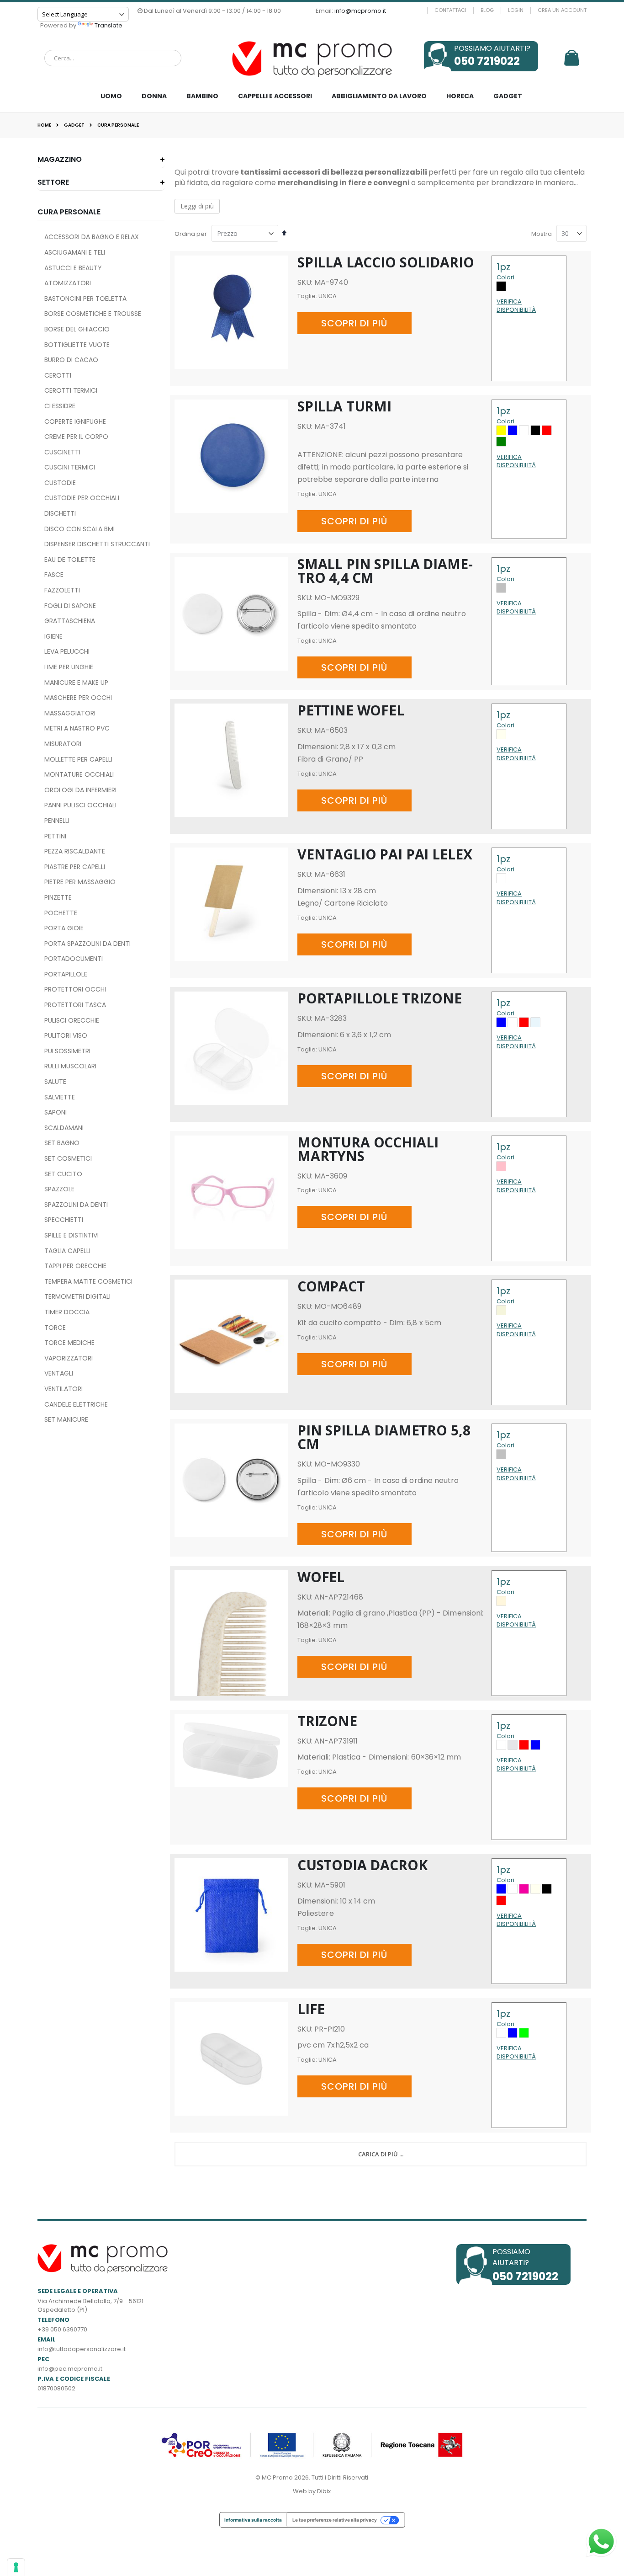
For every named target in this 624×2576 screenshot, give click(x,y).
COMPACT (331, 1286)
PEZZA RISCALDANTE (75, 851)
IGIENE (53, 636)
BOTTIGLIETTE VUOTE (77, 345)
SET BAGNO (62, 1143)
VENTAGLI (59, 1373)
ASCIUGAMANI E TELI (75, 252)
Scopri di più (354, 323)
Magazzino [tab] (60, 159)
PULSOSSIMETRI (67, 1051)
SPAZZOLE (59, 1189)
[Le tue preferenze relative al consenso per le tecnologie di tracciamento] (16, 2567)
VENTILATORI (63, 1389)
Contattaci (450, 10)
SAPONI (56, 1112)
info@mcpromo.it (360, 11)
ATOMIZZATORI (68, 283)
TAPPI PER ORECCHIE (75, 1266)
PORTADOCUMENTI (74, 959)
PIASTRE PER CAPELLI (75, 867)
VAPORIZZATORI (69, 1358)
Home (44, 125)
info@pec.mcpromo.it (70, 2369)
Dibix (324, 2491)
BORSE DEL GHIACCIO (77, 329)
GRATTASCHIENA (70, 621)
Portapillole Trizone (380, 998)
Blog (487, 10)
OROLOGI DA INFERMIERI (80, 790)
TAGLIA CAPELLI (67, 1251)
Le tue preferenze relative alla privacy (335, 2520)
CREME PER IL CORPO (76, 437)
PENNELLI (57, 821)
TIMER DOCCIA (67, 1312)
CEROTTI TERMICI (71, 390)
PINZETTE (58, 897)
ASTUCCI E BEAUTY (73, 268)
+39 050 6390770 (62, 2329)
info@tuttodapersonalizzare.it (82, 2349)
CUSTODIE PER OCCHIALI (82, 498)
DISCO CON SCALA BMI (79, 529)
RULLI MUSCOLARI (70, 1066)
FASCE (54, 575)
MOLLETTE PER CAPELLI (78, 759)
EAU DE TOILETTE (70, 560)
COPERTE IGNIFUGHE (75, 421)
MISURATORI (63, 744)
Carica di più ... (381, 2154)
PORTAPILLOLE (66, 974)
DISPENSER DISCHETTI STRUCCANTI (97, 544)
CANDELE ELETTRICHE (76, 1404)
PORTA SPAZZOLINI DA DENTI (87, 944)
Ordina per (191, 234)
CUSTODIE (60, 483)
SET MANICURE (66, 1419)
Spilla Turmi (344, 406)
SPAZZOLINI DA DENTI (76, 1205)
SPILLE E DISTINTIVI (71, 1235)
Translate (108, 25)
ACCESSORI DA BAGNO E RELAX (92, 237)
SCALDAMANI (64, 1128)
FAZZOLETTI (62, 590)
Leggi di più (197, 206)
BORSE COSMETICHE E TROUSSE (93, 314)
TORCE (55, 1328)
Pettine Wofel (351, 710)
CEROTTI (58, 375)
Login (516, 10)
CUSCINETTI (62, 452)
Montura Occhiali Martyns (368, 1149)
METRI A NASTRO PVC (77, 728)
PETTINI (55, 836)
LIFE (311, 2009)
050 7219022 (487, 61)
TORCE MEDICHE (69, 1343)
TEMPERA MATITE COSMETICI (88, 1281)
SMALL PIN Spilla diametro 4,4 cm (385, 571)
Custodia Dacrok (362, 1865)
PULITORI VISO (66, 1035)
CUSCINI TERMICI (70, 467)
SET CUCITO (63, 1174)
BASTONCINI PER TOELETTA (85, 299)
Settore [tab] (53, 182)
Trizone (327, 1721)
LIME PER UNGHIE (69, 667)
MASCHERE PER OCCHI (78, 698)
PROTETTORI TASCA (75, 1005)
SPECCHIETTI (64, 1220)
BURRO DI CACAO (71, 360)
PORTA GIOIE (64, 928)
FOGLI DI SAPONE (70, 606)
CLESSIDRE (60, 406)
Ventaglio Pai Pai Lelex (385, 854)
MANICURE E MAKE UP (76, 683)
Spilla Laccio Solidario (386, 262)
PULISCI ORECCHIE (72, 1020)
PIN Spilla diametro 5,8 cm (384, 1437)
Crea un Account (562, 10)
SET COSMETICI (68, 1158)
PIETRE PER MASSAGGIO (80, 882)
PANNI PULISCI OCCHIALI (80, 805)
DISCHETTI (60, 513)
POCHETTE (61, 913)
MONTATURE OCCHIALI (79, 774)
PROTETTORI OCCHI (75, 989)
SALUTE (55, 1082)
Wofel (321, 1577)
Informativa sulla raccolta (253, 2520)
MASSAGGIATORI (70, 713)
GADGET (74, 125)
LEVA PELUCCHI (67, 651)
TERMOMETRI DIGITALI (77, 1296)
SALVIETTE (60, 1097)
